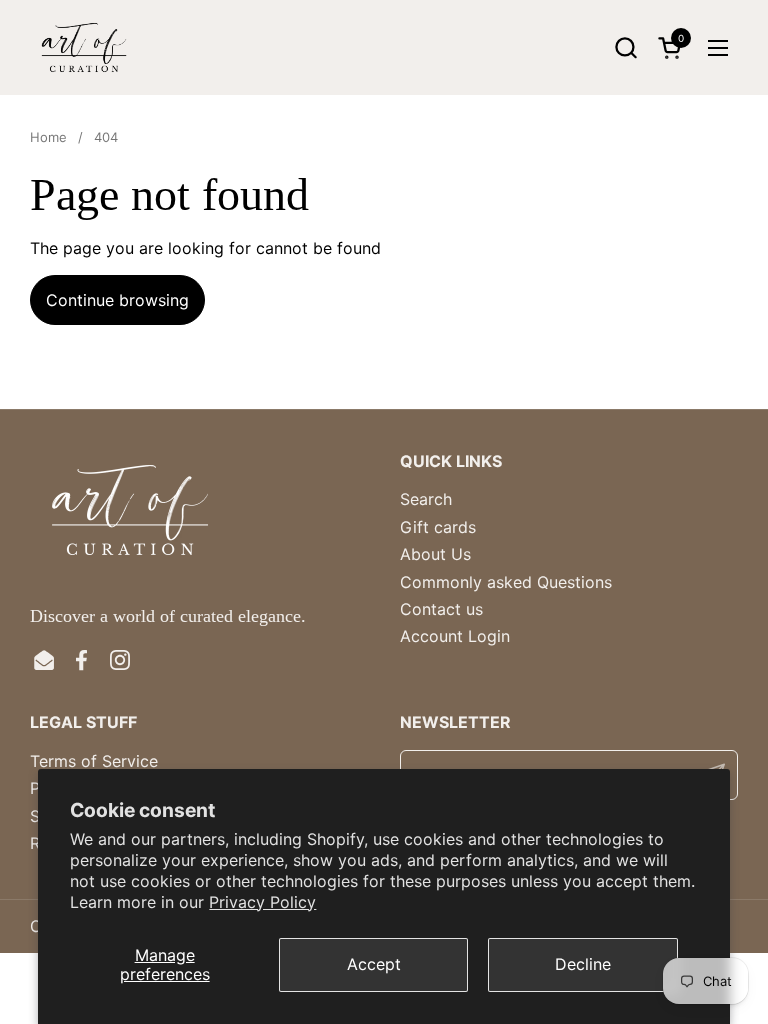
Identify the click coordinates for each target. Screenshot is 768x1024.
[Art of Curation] (84, 47)
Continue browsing (117, 300)
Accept (374, 964)
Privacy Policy (262, 902)
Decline (583, 964)
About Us (435, 554)
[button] (625, 47)
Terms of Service (94, 761)
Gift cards (438, 527)
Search (426, 499)
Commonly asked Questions (506, 582)
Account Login (455, 636)
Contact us (441, 609)
